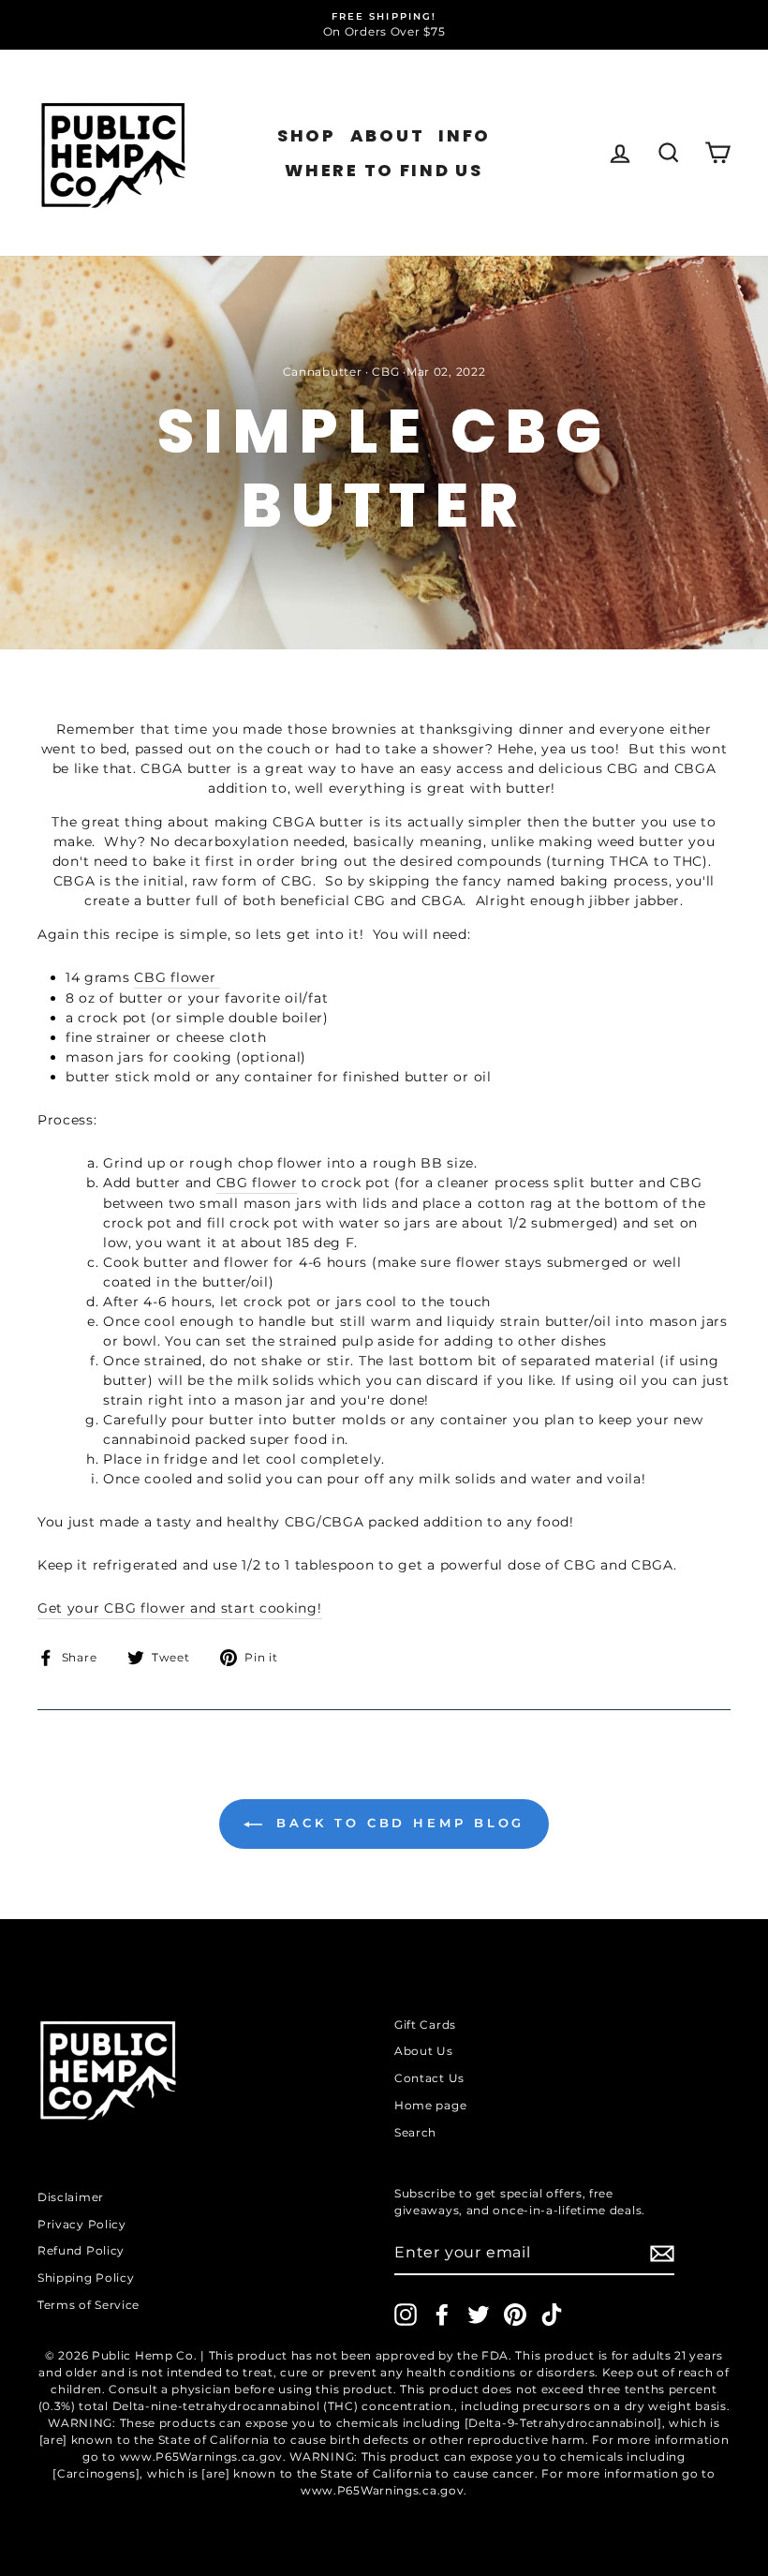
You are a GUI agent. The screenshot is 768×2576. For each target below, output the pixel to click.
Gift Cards (425, 2025)
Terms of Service (89, 2305)
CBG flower (177, 977)
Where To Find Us (384, 170)
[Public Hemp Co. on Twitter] (479, 2315)
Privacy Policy (82, 2224)
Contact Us (429, 2078)
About (388, 135)
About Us (424, 2051)
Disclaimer (71, 2197)
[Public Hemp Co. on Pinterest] (515, 2315)
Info (465, 135)
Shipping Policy (86, 2278)
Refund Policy (81, 2250)
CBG (385, 372)
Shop (307, 135)
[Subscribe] (662, 2254)
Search (415, 2132)
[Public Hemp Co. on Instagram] (406, 2315)
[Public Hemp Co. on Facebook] (442, 2315)
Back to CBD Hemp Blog (398, 1823)
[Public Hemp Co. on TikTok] (552, 2315)
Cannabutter (323, 372)
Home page (430, 2105)
